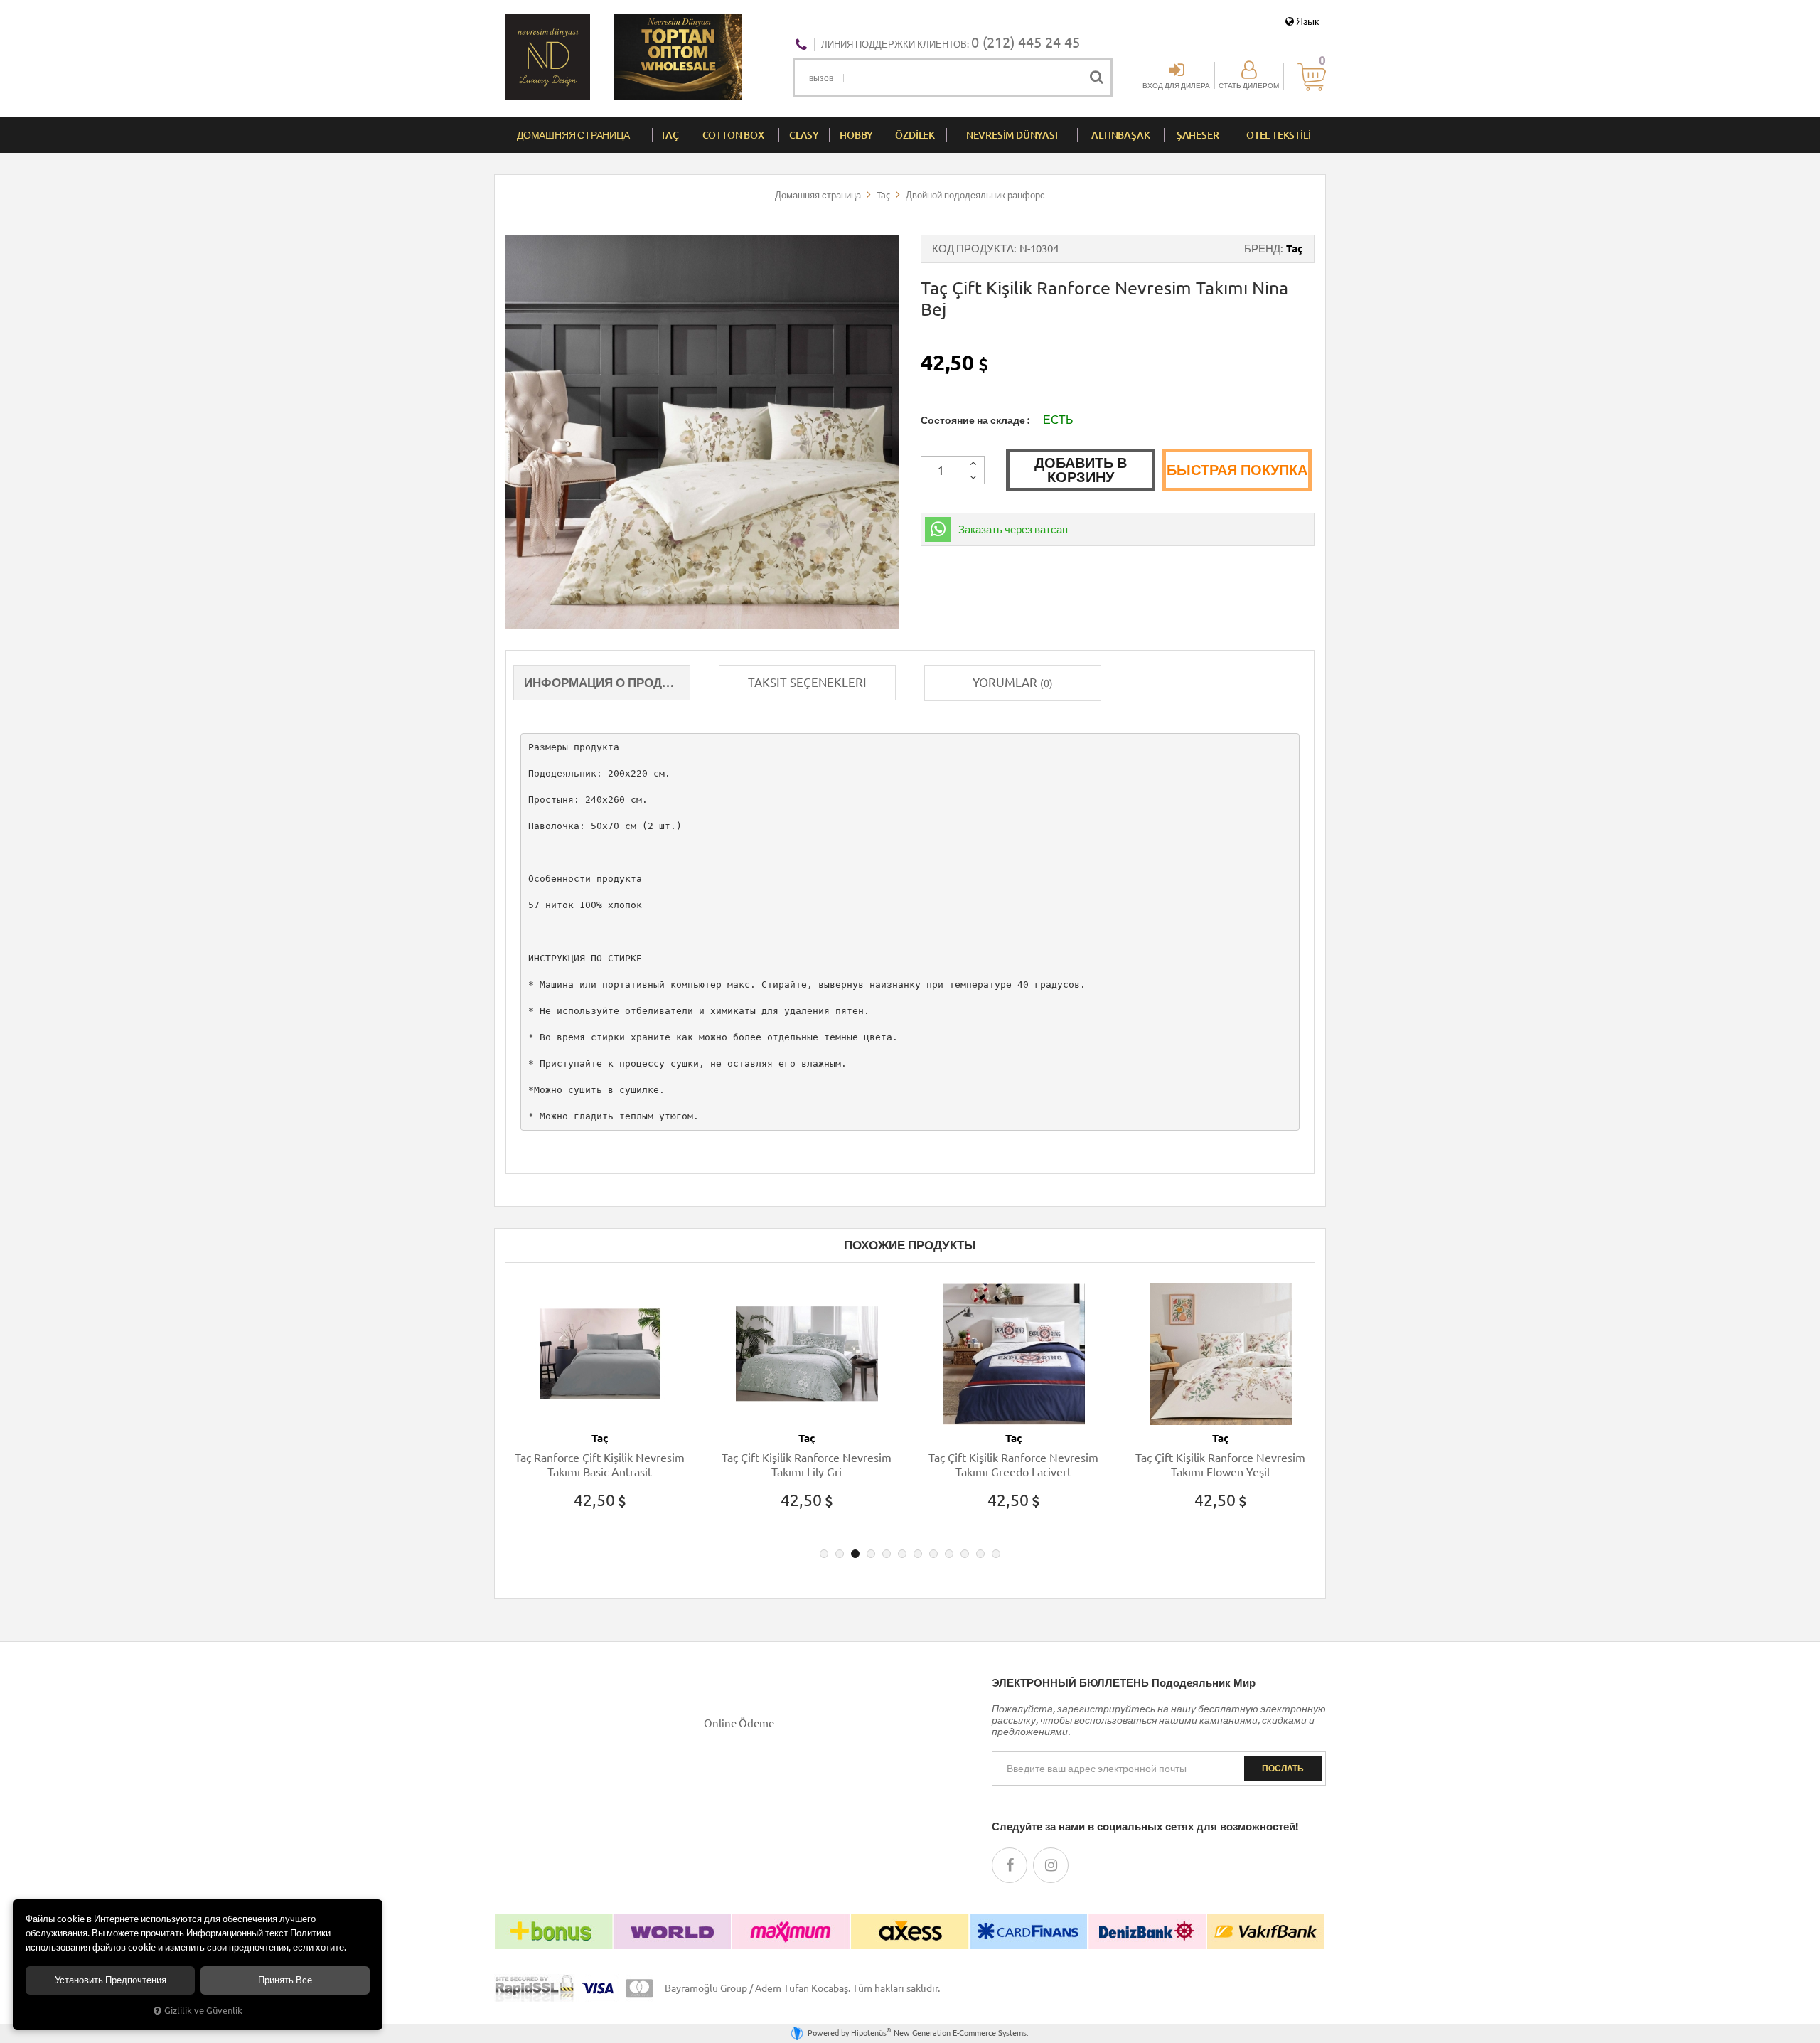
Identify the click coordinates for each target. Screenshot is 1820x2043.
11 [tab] (980, 1554)
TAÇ (669, 135)
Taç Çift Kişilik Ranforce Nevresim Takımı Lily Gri (606, 1465)
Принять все (285, 1980)
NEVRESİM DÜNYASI (1012, 135)
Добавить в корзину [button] (1081, 470)
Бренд (1262, 249)
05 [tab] (887, 1554)
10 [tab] (965, 1554)
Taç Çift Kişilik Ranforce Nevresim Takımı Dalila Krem (1227, 1465)
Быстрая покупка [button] (1237, 470)
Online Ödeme (739, 1723)
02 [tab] (840, 1554)
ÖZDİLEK (915, 135)
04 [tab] (871, 1554)
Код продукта (973, 249)
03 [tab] (855, 1554)
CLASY (804, 135)
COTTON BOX (733, 135)
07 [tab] (918, 1554)
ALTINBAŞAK (1120, 135)
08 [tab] (933, 1554)
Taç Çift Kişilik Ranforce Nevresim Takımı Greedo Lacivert (813, 1465)
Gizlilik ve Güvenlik (203, 2010)
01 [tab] (824, 1554)
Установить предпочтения (111, 1980)
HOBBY (856, 135)
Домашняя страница (573, 135)
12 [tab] (996, 1554)
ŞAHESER (1198, 135)
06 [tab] (902, 1554)
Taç (1295, 249)
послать (1283, 1768)
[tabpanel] (606, 1409)
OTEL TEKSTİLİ (1278, 135)
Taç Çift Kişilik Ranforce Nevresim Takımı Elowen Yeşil (1020, 1465)
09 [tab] (949, 1554)
